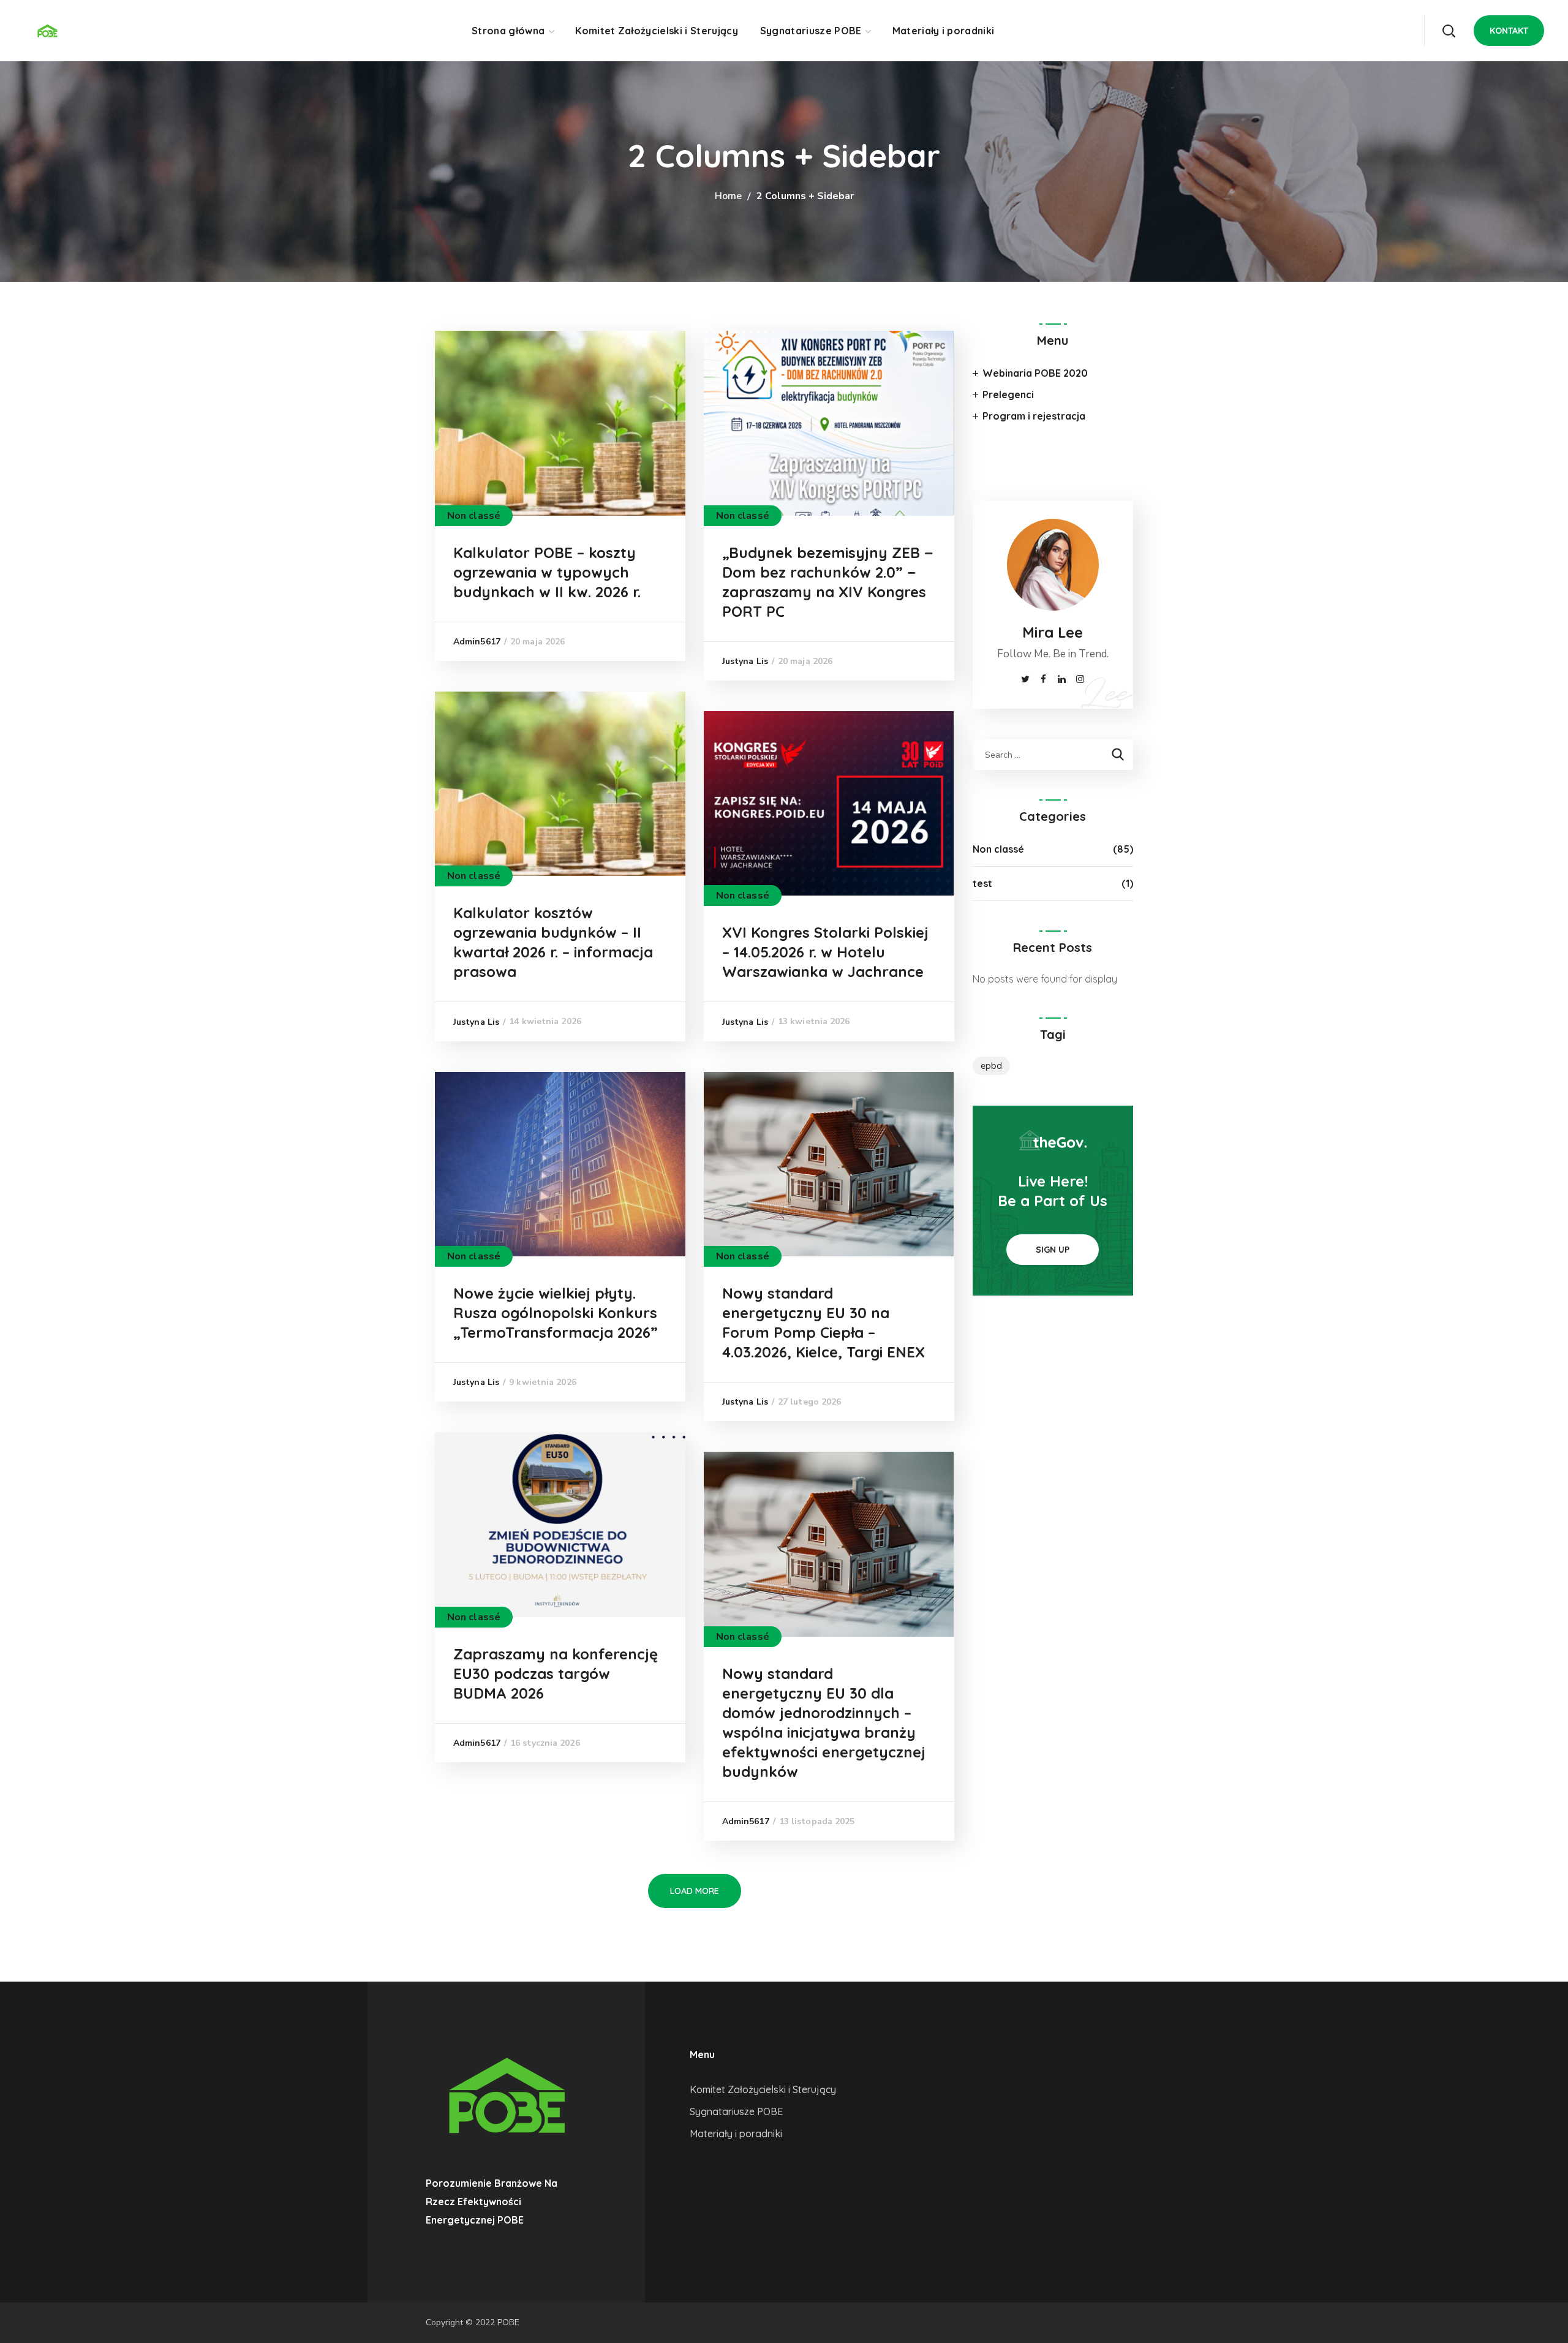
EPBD (991, 1066)
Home (728, 196)
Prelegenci (1008, 394)
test (982, 883)
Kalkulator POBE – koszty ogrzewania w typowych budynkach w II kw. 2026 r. (547, 572)
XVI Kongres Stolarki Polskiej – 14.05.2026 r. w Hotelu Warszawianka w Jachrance (825, 952)
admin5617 (477, 642)
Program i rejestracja (1034, 416)
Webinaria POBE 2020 (1035, 373)
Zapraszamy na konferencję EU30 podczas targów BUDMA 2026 (556, 1673)
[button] (1449, 31)
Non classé (474, 516)
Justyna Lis (745, 661)
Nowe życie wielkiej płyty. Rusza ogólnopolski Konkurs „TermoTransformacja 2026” (556, 1313)
